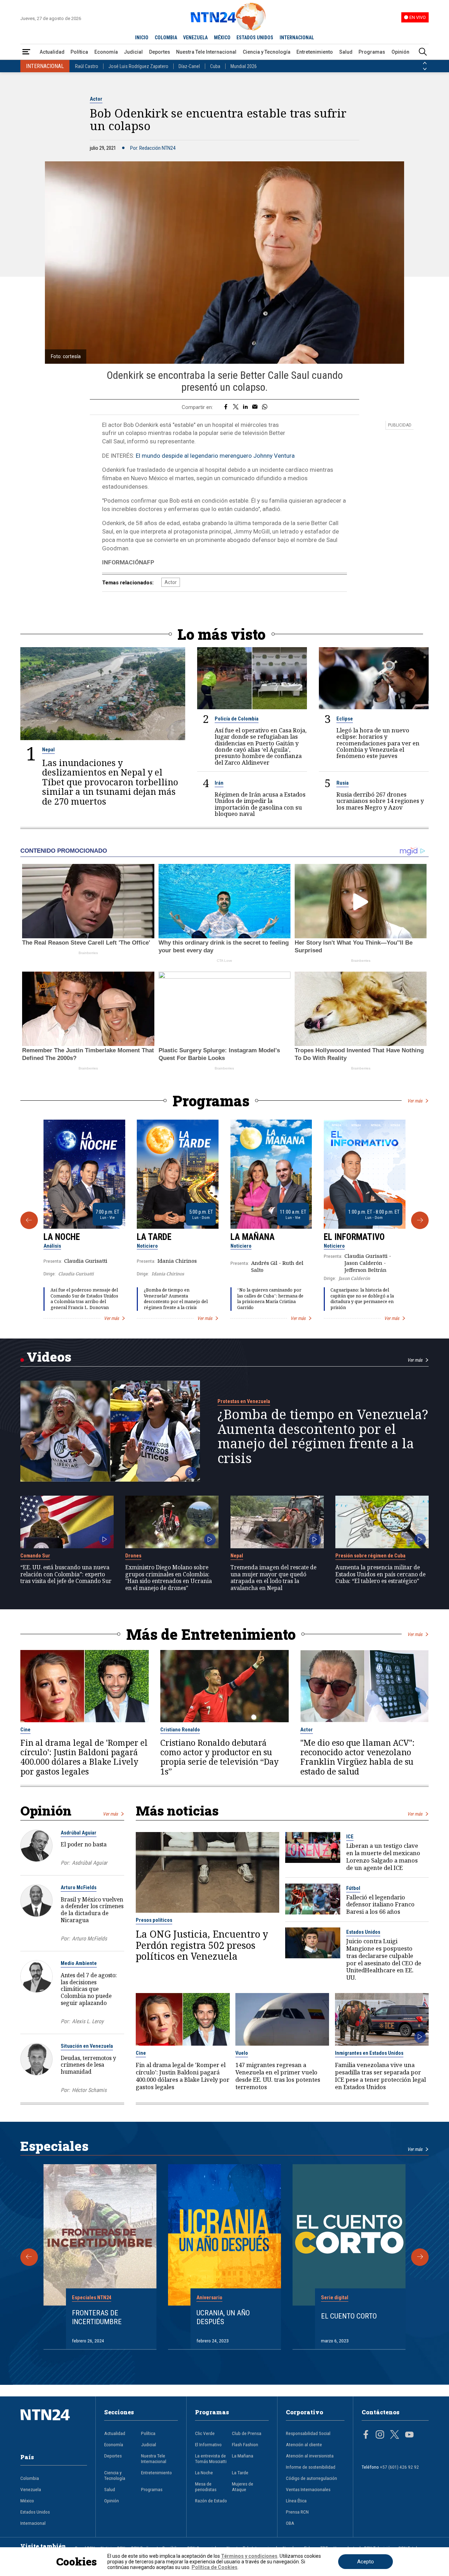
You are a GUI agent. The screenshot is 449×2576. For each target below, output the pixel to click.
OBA (290, 2523)
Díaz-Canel (189, 66)
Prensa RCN (297, 2512)
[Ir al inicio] (54, 2426)
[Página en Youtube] (409, 2435)
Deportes (160, 52)
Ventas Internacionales (308, 2489)
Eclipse (345, 719)
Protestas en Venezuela (244, 1401)
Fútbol (353, 1888)
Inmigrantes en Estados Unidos (369, 2053)
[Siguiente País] (425, 69)
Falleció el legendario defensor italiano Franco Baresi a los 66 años (380, 1905)
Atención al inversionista (310, 2456)
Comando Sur (35, 1556)
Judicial (133, 52)
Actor (96, 99)
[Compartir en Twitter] (236, 407)
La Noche (62, 1237)
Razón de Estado (211, 2501)
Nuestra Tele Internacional (206, 52)
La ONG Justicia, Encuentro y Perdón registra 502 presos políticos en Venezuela (202, 1945)
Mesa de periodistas (206, 2487)
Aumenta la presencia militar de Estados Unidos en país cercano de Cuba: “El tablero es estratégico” (380, 1574)
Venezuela (31, 2489)
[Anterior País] (425, 63)
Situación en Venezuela (87, 2046)
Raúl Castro (87, 66)
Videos (49, 1357)
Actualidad (52, 52)
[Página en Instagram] (380, 2435)
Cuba (215, 66)
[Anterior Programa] (29, 1220)
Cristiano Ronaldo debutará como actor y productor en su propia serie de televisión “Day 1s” (219, 1757)
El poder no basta (84, 1844)
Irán (219, 783)
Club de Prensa (247, 2433)
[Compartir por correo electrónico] (255, 407)
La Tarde (154, 1237)
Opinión (400, 52)
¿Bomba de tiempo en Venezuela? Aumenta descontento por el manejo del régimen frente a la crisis (176, 1299)
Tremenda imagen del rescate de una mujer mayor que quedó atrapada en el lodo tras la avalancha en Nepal (273, 1578)
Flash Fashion (245, 2444)
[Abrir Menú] (26, 52)
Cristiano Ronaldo (180, 1730)
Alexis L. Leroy (88, 2021)
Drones (133, 1556)
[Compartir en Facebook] (226, 407)
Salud (346, 52)
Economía (106, 52)
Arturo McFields (79, 1887)
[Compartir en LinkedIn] (245, 407)
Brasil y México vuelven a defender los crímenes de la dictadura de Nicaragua (92, 1910)
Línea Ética (296, 2501)
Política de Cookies (215, 2567)
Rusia (343, 783)
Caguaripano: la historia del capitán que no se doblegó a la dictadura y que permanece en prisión (362, 1299)
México (27, 2501)
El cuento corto (349, 2316)
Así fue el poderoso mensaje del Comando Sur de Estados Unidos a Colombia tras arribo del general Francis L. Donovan (84, 1299)
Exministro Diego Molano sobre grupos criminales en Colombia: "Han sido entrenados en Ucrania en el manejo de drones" (169, 1578)
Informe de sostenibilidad (311, 2467)
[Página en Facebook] (366, 2435)
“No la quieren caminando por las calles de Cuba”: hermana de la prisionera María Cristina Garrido (270, 1299)
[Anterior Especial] (29, 2257)
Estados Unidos (363, 1932)
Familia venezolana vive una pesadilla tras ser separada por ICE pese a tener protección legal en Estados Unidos (380, 2076)
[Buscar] (423, 52)
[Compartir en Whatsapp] (265, 407)
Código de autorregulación (311, 2478)
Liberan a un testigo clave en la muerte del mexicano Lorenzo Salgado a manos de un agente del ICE (383, 1857)
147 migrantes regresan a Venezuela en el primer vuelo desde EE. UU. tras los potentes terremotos (278, 2076)
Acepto (366, 2562)
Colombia (30, 2478)
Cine (25, 1730)
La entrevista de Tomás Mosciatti (211, 2458)
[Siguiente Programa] (420, 1220)
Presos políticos (154, 1920)
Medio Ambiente (79, 1963)
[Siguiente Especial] (420, 2257)
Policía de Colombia (237, 719)
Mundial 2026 (244, 66)
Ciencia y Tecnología (267, 52)
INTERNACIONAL (297, 38)
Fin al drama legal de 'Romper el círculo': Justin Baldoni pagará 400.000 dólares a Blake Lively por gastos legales (84, 1757)
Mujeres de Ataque (243, 2487)
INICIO (142, 38)
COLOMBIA (166, 38)
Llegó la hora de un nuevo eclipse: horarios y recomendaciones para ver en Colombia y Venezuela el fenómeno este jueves (378, 743)
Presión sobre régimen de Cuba (370, 1556)
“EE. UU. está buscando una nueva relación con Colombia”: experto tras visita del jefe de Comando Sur (66, 1574)
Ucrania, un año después (223, 2317)
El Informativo (354, 1237)
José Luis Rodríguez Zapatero (138, 66)
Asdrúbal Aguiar (79, 1833)
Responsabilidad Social (308, 2433)
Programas (372, 52)
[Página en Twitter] (395, 2435)
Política (79, 52)
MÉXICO (222, 38)
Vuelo (242, 2053)
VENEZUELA (195, 38)
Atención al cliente (304, 2444)
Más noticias (177, 1810)
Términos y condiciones (249, 2556)
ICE (350, 1837)
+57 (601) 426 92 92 (399, 2467)
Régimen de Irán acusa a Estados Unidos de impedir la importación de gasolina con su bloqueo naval (260, 804)
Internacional (33, 2523)
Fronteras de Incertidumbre (97, 2317)
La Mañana (253, 1237)
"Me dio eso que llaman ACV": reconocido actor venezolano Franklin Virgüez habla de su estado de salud (357, 1757)
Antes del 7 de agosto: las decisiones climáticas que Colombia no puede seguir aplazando (89, 1989)
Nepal (48, 750)
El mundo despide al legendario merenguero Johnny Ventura (215, 456)
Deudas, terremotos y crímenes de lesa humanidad (88, 2065)
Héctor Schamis (89, 2090)
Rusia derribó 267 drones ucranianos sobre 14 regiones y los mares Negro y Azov (380, 801)
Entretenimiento (315, 52)
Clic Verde (205, 2433)
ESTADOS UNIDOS (255, 38)
